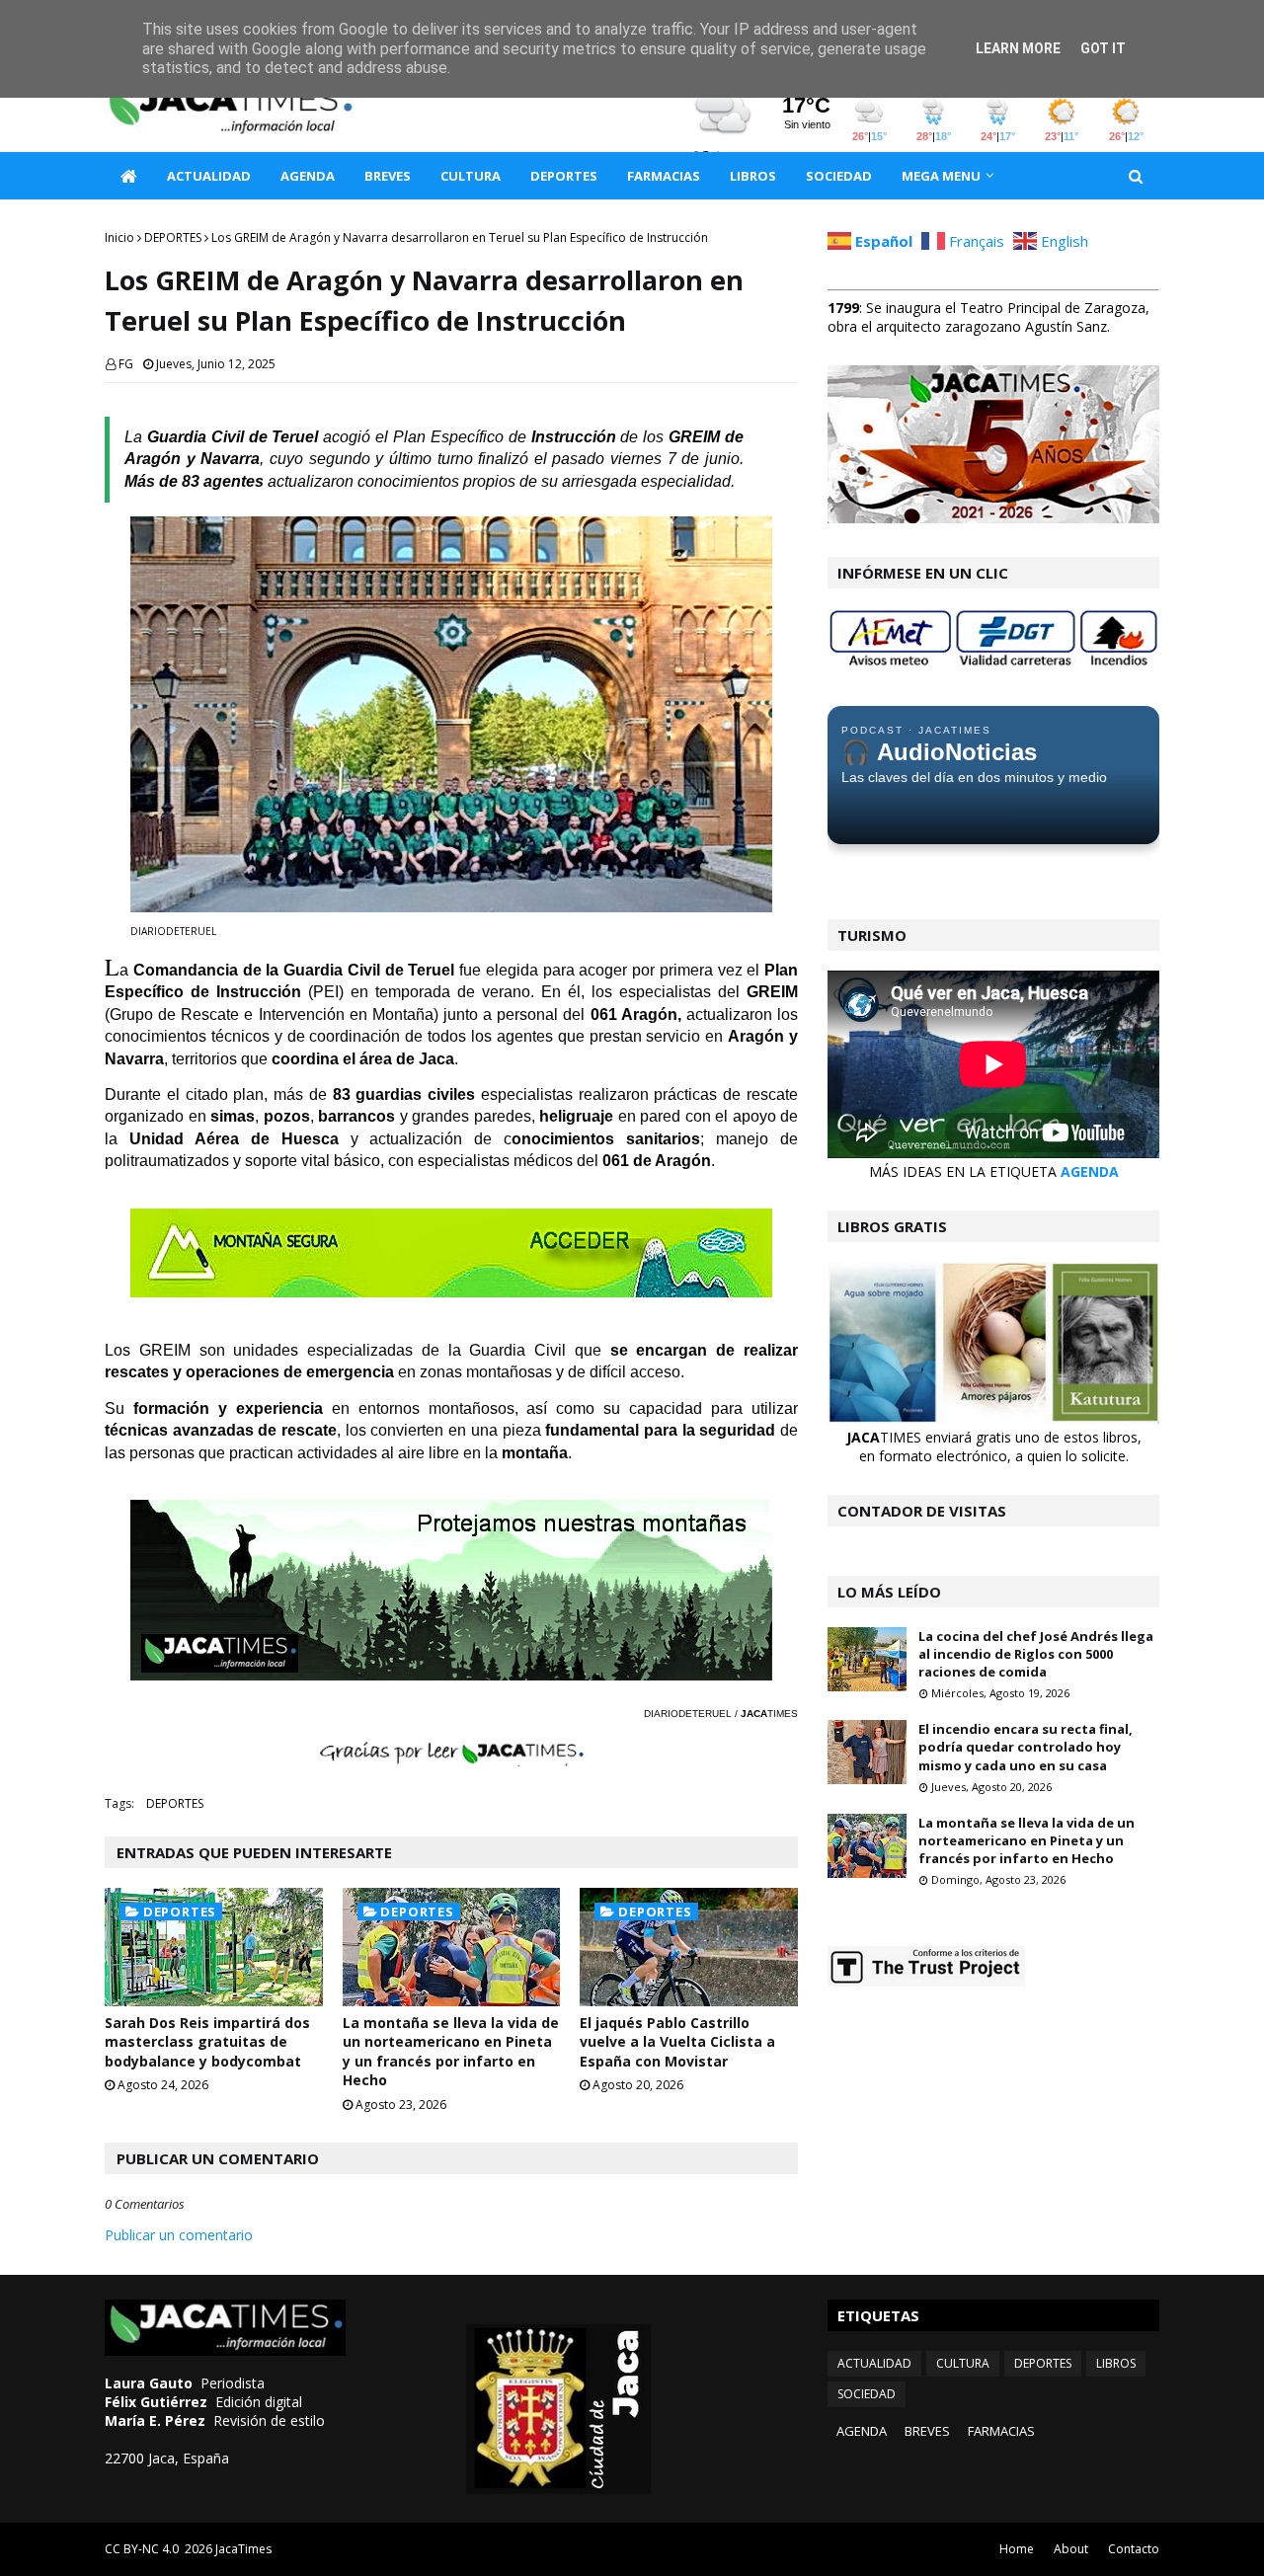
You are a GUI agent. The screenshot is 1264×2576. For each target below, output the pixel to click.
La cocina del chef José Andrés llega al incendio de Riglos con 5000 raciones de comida (1036, 1654)
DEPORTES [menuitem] (564, 176)
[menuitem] (128, 176)
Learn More (1018, 48)
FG (126, 364)
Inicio (119, 237)
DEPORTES (173, 237)
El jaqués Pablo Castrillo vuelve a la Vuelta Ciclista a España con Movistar (677, 2042)
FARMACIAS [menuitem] (664, 176)
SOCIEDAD (867, 2394)
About (1071, 2549)
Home (1017, 2549)
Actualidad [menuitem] (209, 176)
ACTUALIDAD (874, 2363)
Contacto (1134, 2549)
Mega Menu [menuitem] (941, 176)
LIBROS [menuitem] (753, 176)
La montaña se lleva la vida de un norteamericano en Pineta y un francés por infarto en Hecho (451, 2052)
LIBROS (1116, 2363)
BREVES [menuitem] (388, 176)
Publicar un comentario (179, 2235)
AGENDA (1090, 1171)
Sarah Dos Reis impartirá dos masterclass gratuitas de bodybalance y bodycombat (207, 2042)
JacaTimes (243, 2549)
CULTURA (963, 2363)
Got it (1103, 48)
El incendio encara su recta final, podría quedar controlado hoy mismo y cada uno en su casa (1026, 1747)
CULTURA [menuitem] (471, 176)
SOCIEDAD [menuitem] (839, 176)
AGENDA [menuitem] (308, 176)
